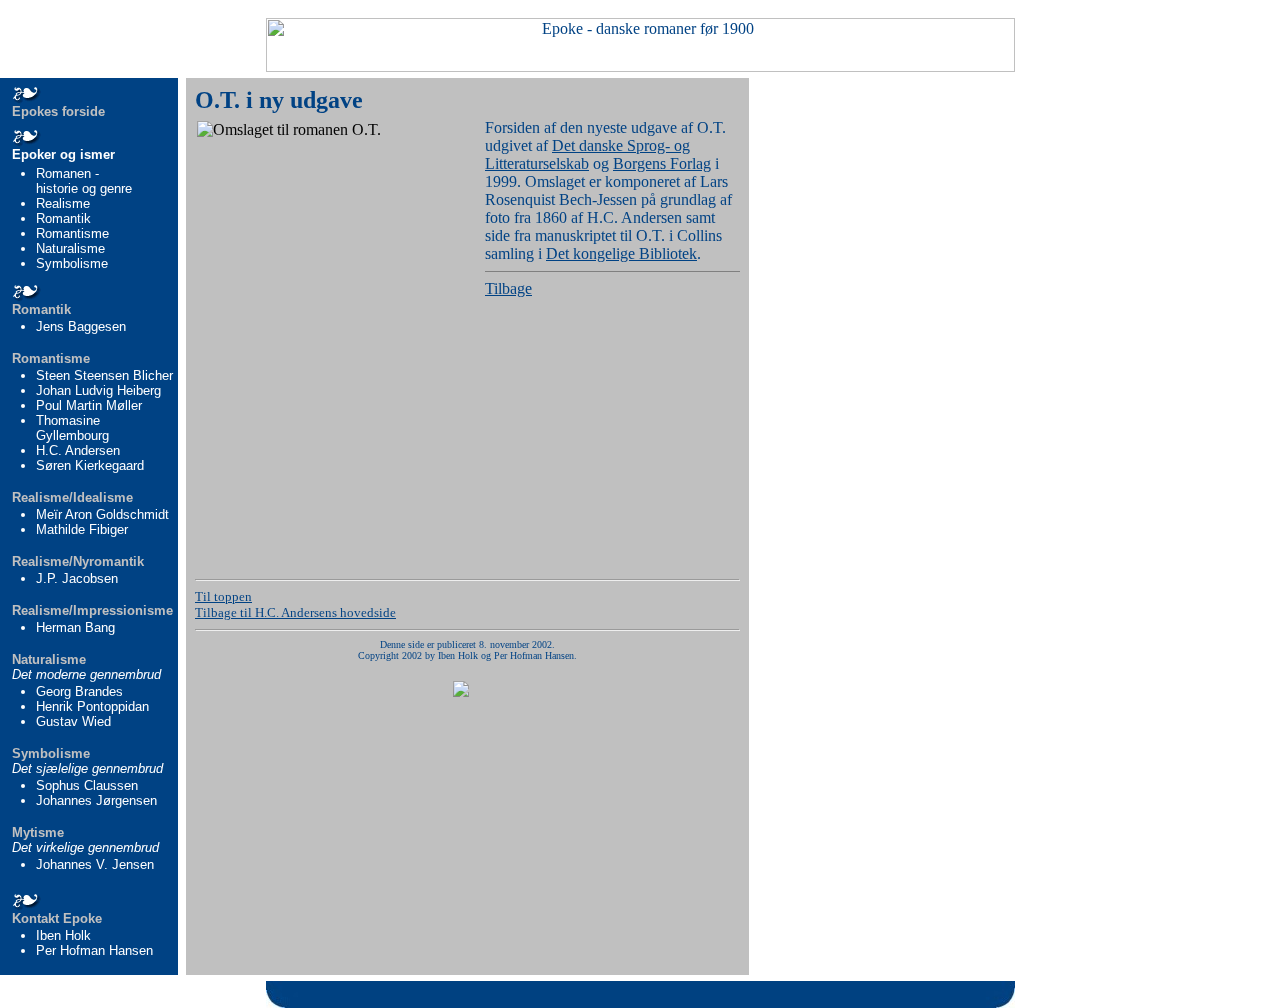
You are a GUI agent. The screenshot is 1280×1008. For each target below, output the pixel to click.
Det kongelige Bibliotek (621, 253)
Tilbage (508, 288)
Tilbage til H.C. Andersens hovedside (295, 612)
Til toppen (223, 596)
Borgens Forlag (662, 163)
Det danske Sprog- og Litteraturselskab (587, 154)
